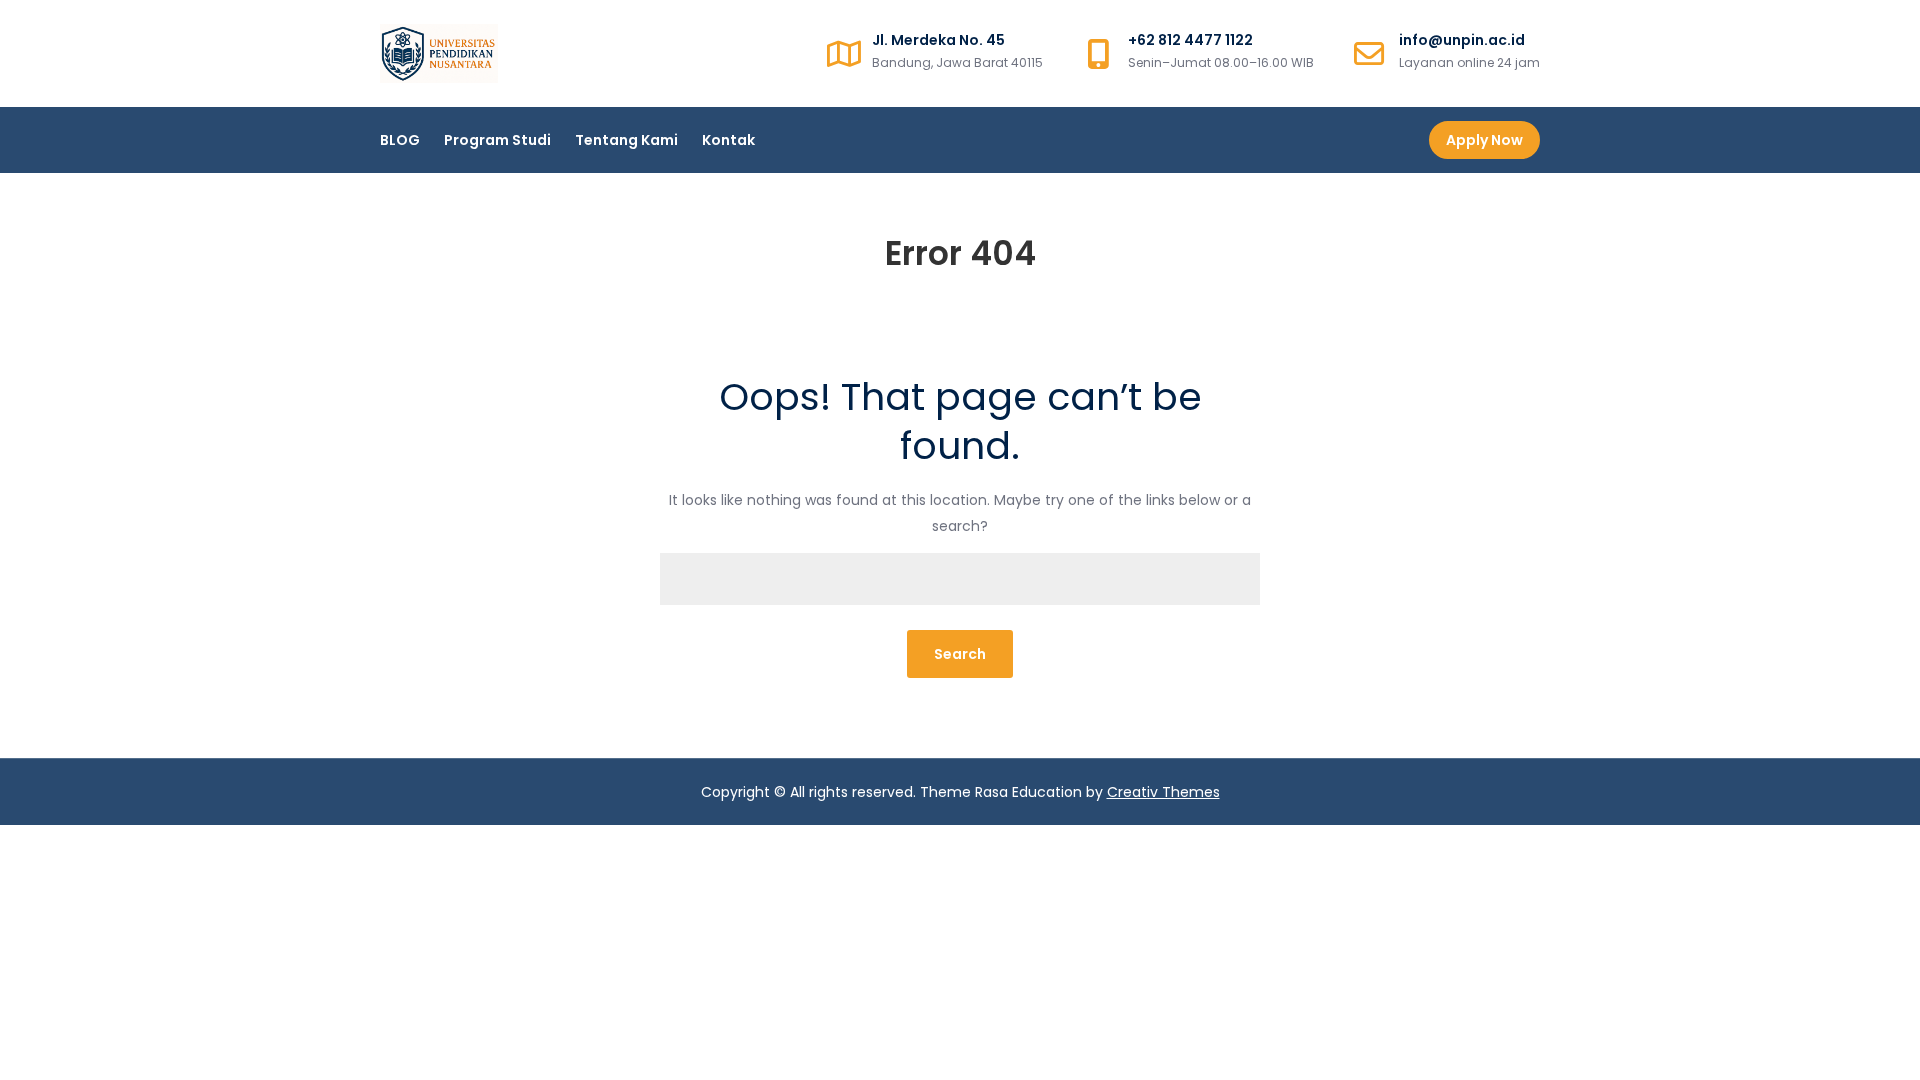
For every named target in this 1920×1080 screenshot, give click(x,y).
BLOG (400, 140)
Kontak (728, 140)
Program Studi (497, 140)
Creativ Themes (1163, 792)
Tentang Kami (626, 140)
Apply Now (1484, 140)
